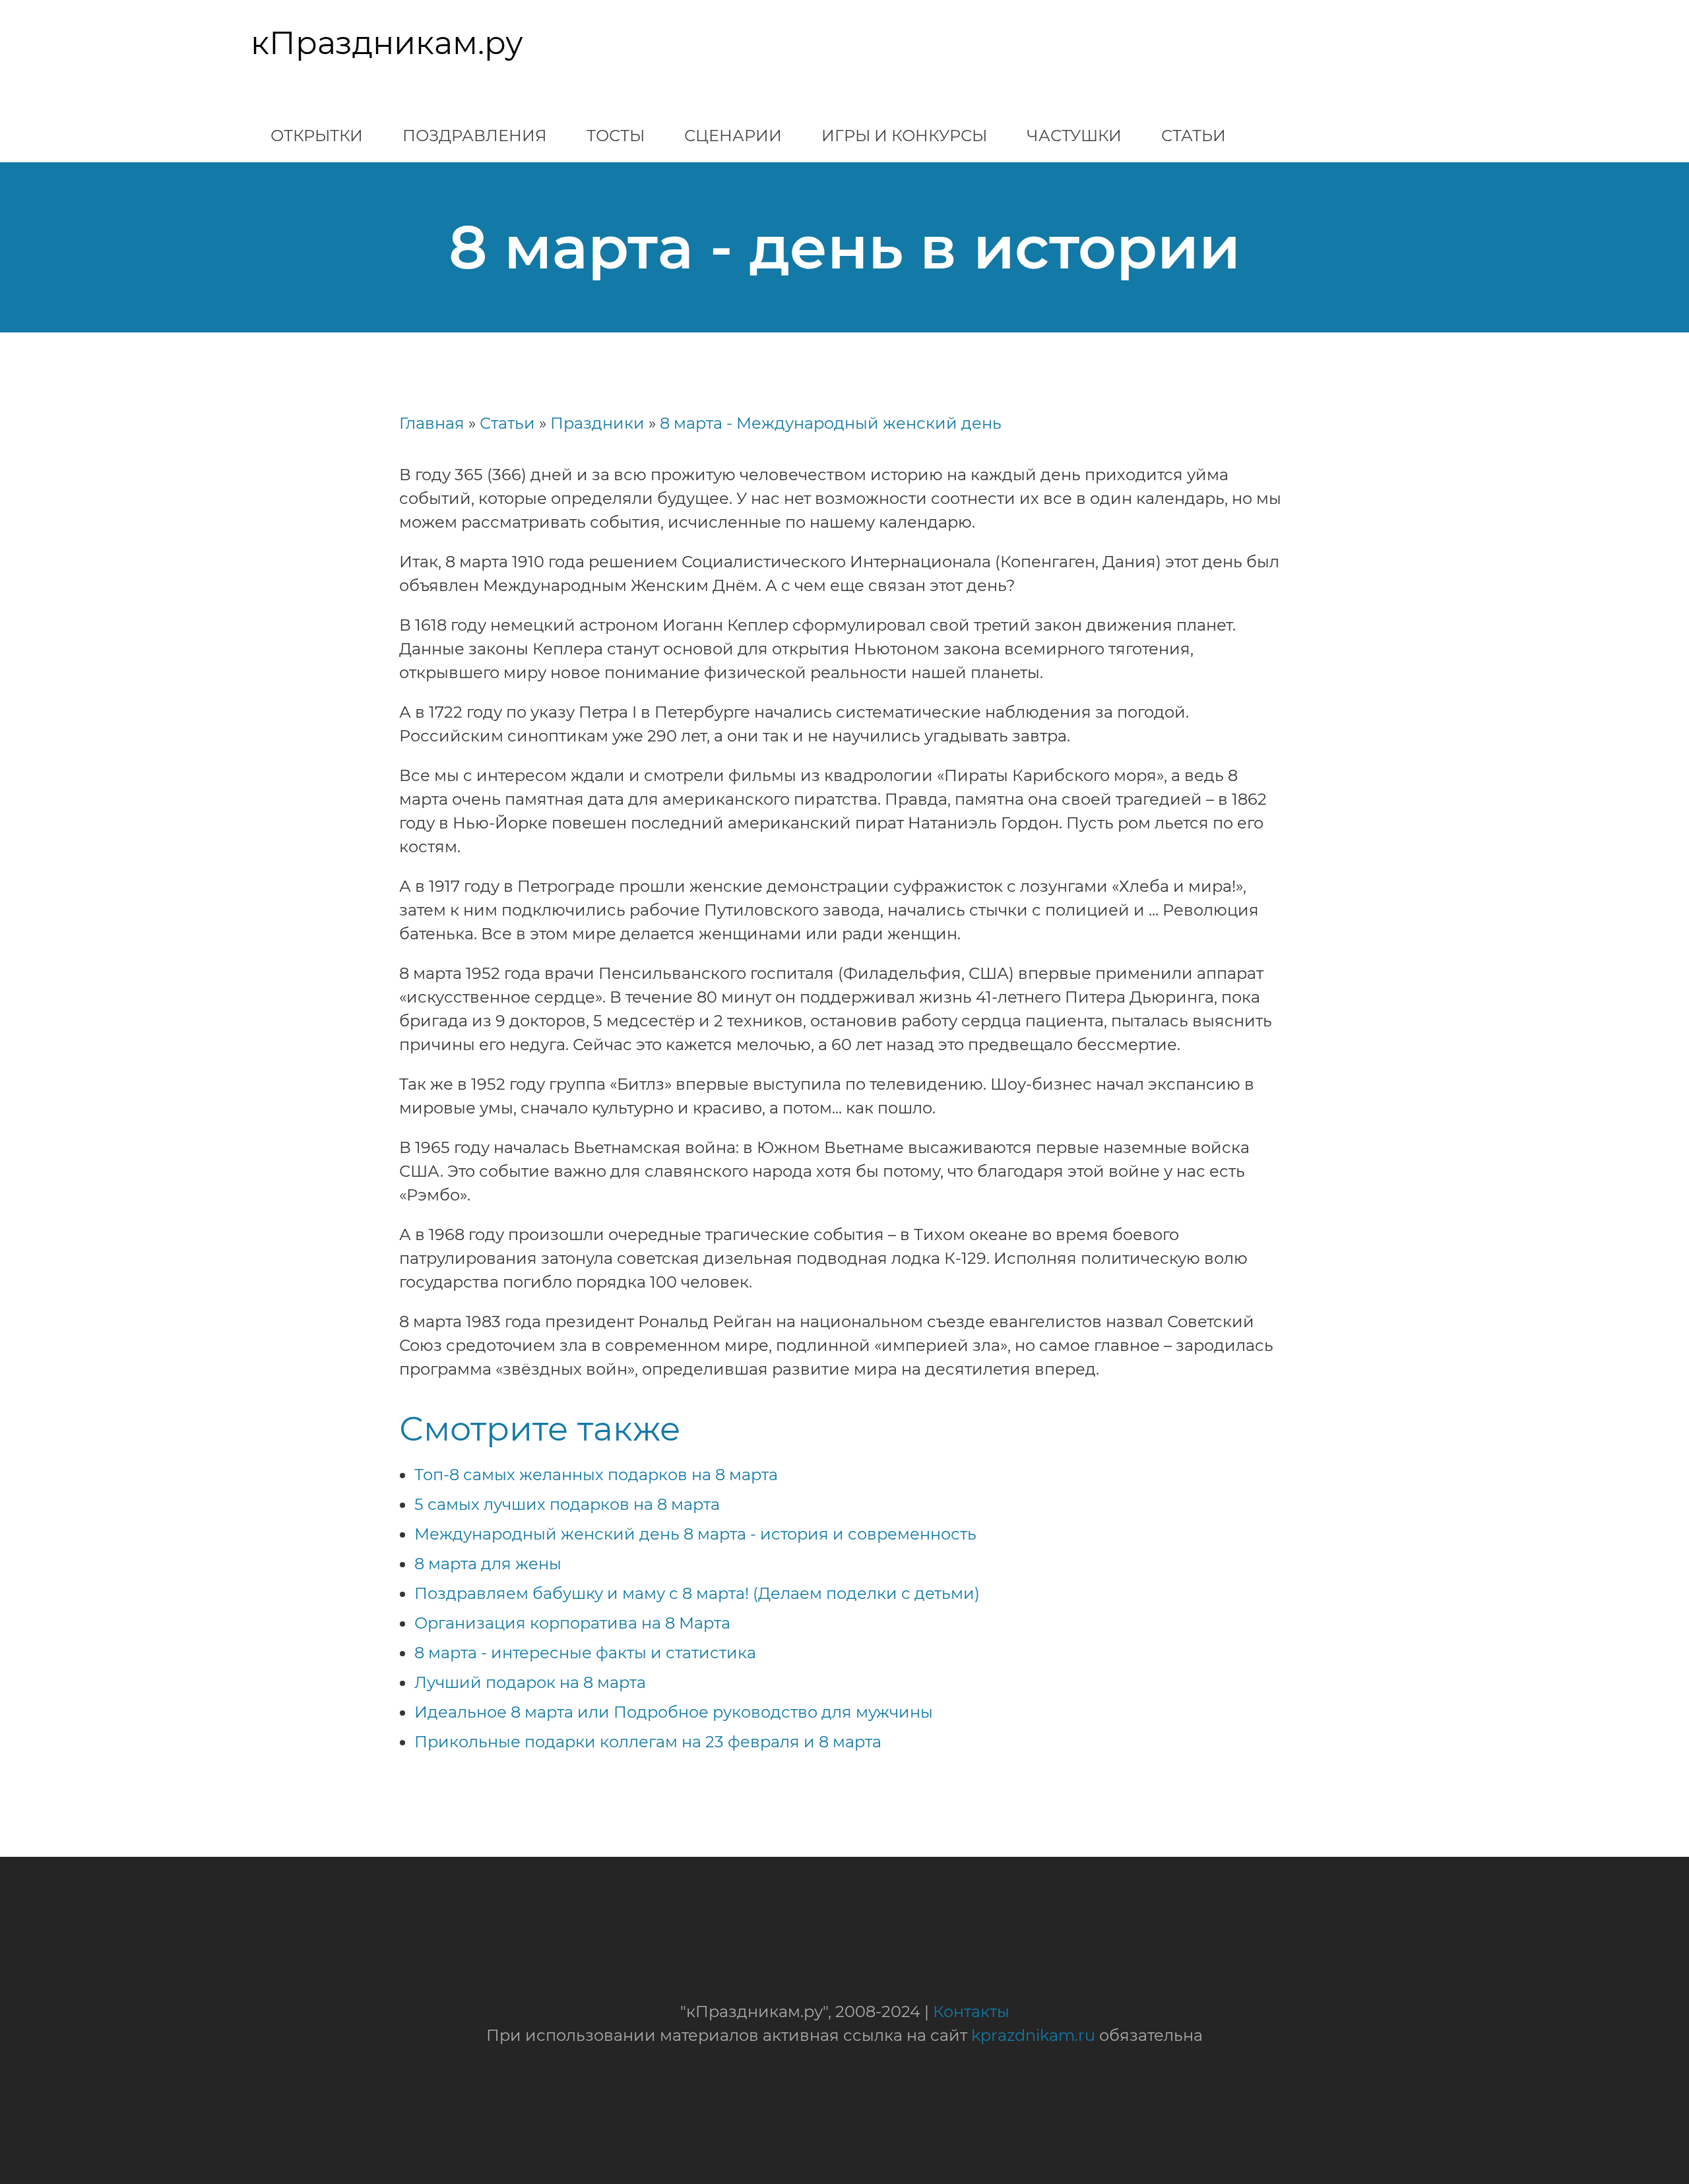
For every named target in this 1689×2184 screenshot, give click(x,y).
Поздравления (475, 136)
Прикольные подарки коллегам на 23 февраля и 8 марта (648, 1742)
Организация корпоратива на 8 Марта (572, 1623)
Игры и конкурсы (904, 136)
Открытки (317, 136)
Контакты (971, 2012)
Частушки (1074, 136)
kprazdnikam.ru (1033, 2035)
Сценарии (733, 136)
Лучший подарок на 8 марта (530, 1682)
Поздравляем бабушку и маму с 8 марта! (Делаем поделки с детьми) (697, 1593)
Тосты (616, 136)
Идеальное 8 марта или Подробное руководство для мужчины (674, 1712)
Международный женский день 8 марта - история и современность (695, 1534)
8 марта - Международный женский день (831, 423)
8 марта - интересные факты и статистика (585, 1653)
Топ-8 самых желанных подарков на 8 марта (596, 1475)
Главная (432, 423)
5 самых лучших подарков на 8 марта (567, 1504)
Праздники (597, 423)
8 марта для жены (488, 1564)
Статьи (1194, 136)
